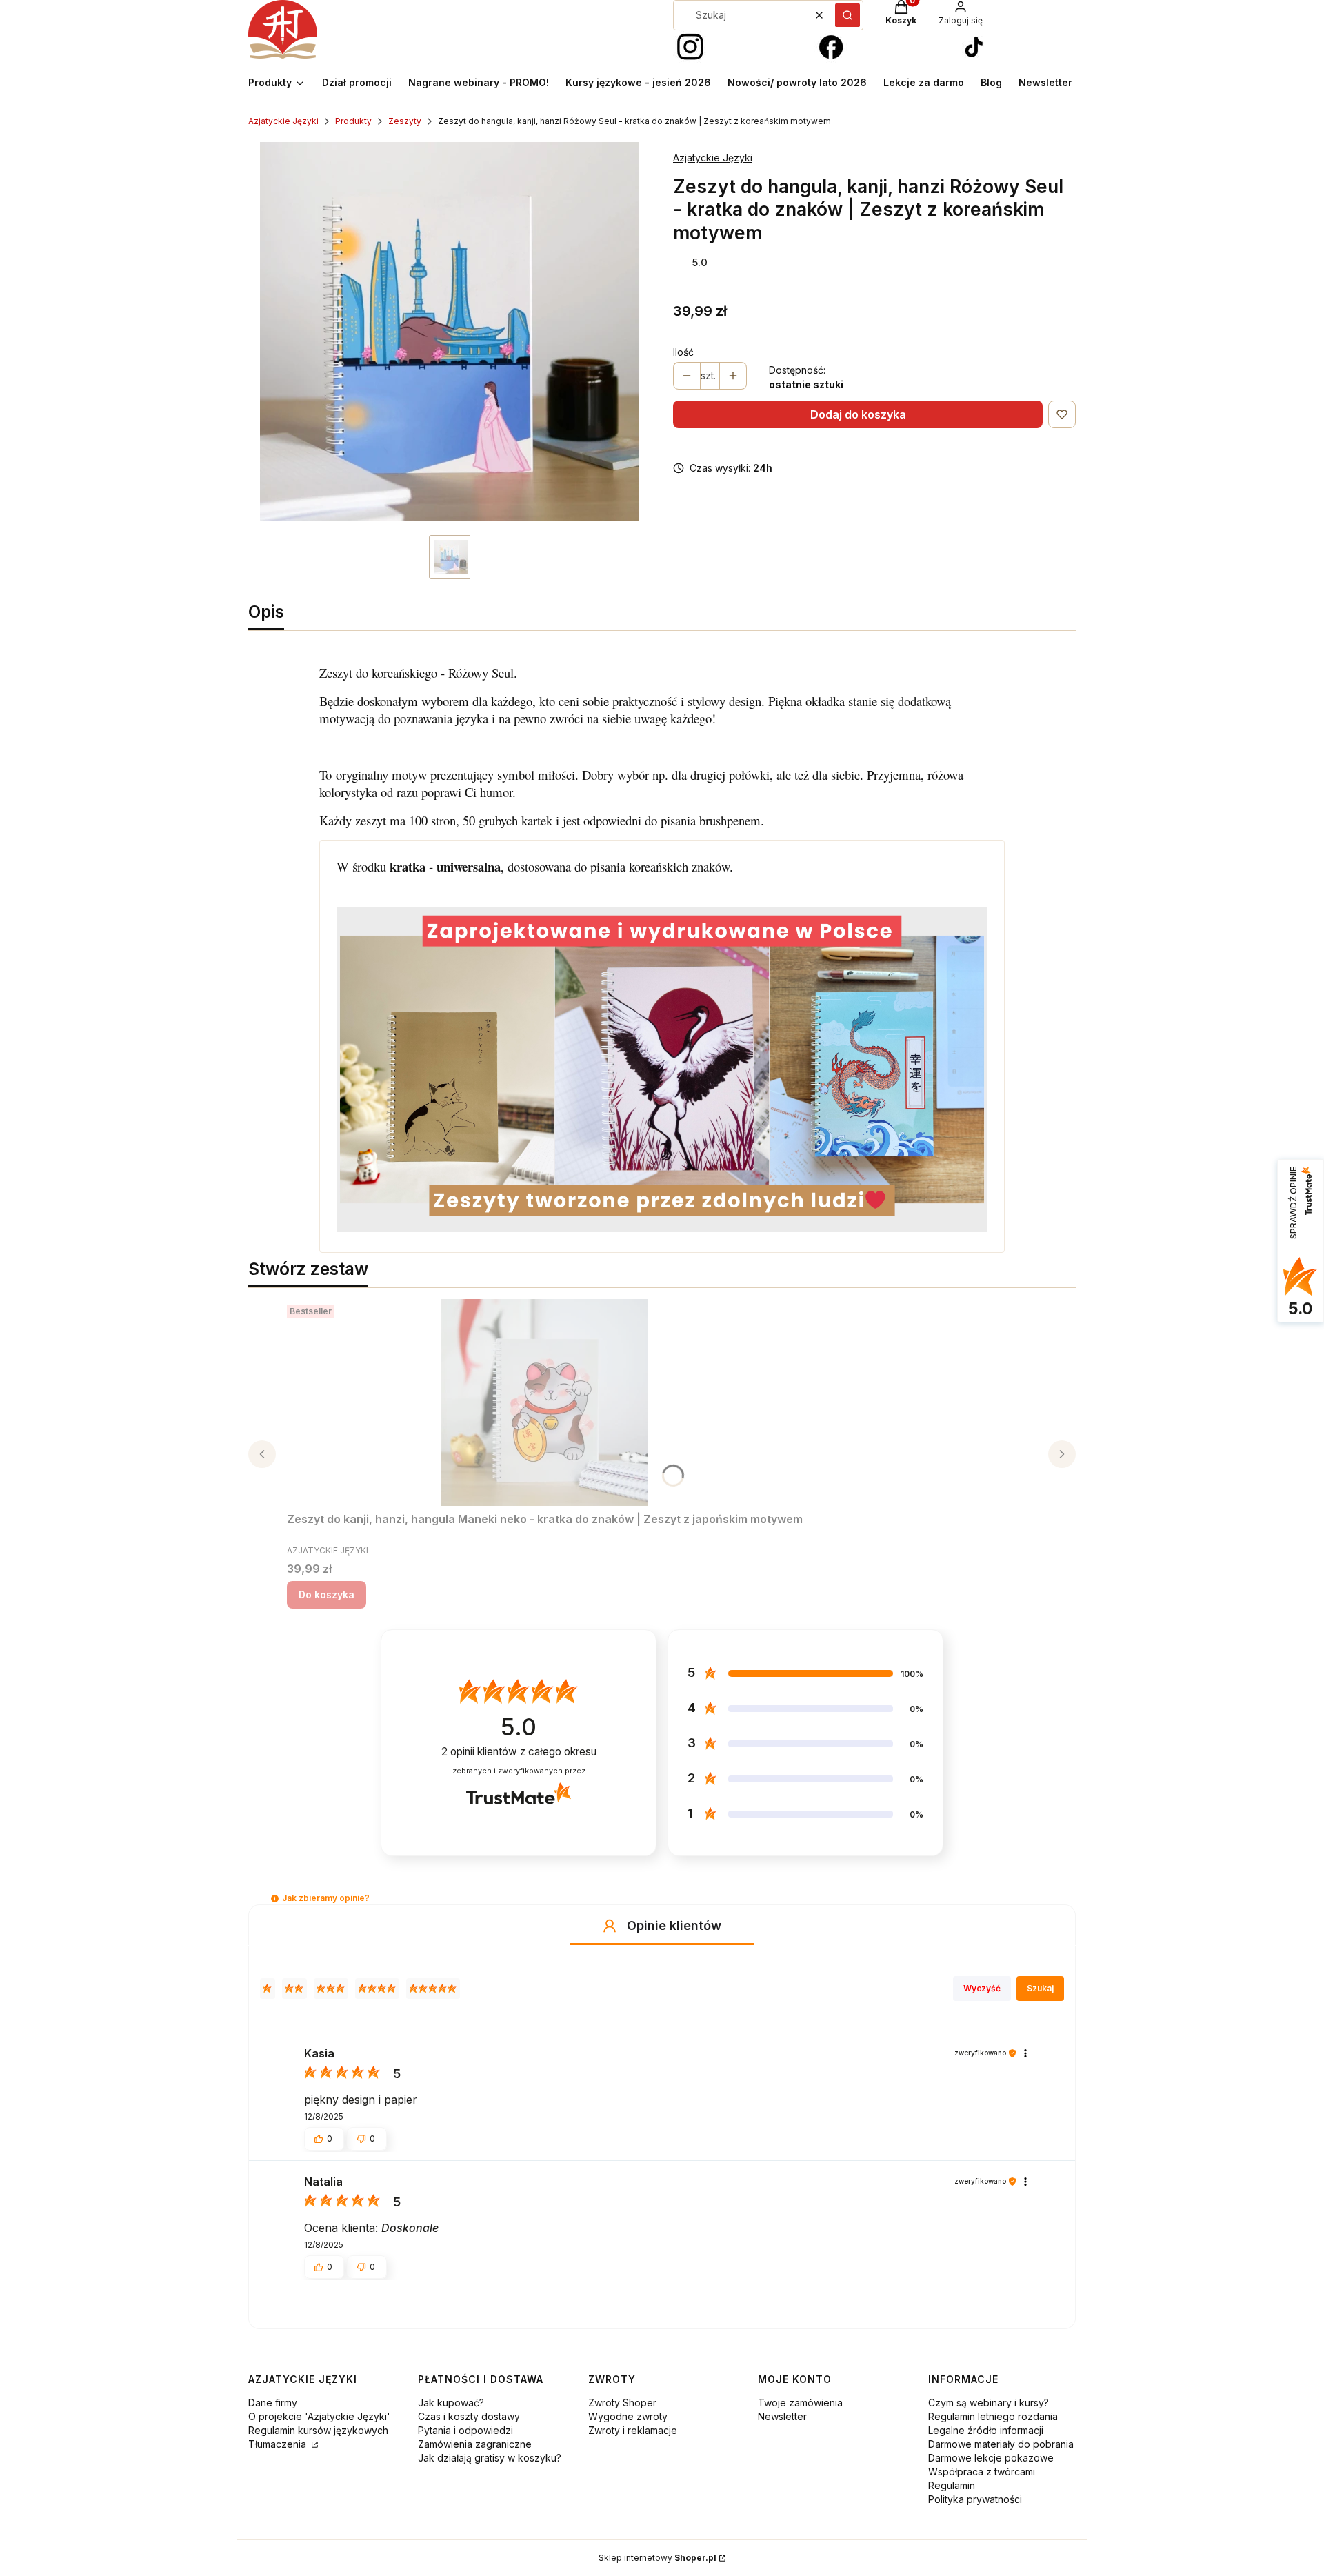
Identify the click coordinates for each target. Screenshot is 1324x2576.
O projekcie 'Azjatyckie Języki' (319, 2416)
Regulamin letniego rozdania (993, 2416)
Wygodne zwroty (628, 2416)
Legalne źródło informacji (986, 2430)
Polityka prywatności (975, 2499)
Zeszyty (405, 121)
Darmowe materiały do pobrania (1001, 2444)
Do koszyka (327, 1594)
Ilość (683, 352)
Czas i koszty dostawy (469, 2416)
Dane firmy (273, 2403)
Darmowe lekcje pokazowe (991, 2458)
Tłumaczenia (279, 2444)
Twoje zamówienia (800, 2403)
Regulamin (952, 2485)
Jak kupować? (451, 2403)
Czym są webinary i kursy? (989, 2403)
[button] (847, 15)
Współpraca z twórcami (982, 2472)
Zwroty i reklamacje (633, 2430)
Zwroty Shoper (622, 2403)
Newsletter (782, 2416)
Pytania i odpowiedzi (465, 2430)
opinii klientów (519, 1752)
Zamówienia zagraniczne (475, 2444)
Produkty (353, 121)
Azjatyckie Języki (283, 121)
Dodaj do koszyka (858, 414)
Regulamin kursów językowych (318, 2430)
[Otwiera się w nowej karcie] (690, 48)
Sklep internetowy (658, 2558)
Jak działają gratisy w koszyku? (490, 2458)
